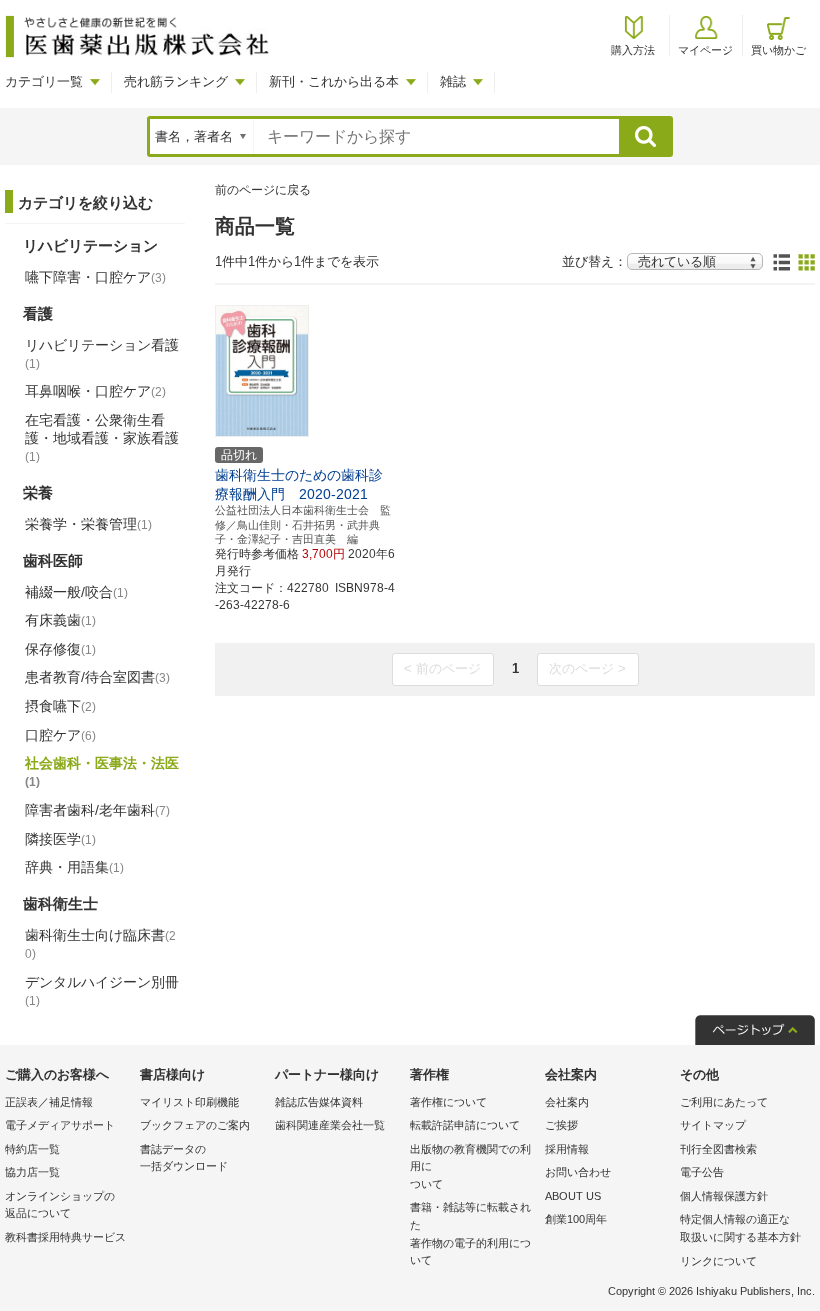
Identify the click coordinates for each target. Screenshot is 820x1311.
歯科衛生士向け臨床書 (100, 944)
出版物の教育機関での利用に (470, 1166)
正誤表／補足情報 (49, 1102)
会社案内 (567, 1102)
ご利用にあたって (724, 1102)
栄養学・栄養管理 (88, 524)
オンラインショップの (60, 1205)
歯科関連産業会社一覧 (330, 1125)
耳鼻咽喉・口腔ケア (95, 391)
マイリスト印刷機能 (189, 1102)
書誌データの (184, 1158)
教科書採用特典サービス (65, 1237)
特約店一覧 (32, 1149)
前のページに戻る (263, 190)
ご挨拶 (561, 1125)
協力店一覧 (32, 1172)
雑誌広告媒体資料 (319, 1102)
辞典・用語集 (74, 867)
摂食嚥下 (60, 706)
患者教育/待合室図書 (97, 677)
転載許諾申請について (465, 1125)
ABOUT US (573, 1196)
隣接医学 (60, 839)
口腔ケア (60, 735)
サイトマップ (713, 1125)
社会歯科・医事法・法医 (102, 772)
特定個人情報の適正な (740, 1228)
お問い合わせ (578, 1172)
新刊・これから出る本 (334, 81)
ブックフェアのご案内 (195, 1125)
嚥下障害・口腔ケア (95, 277)
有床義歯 (60, 620)
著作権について (448, 1102)
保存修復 (60, 649)
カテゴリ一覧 (44, 81)
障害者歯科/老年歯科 (97, 810)
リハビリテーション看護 (102, 354)
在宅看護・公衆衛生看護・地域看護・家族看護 (102, 438)
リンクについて (718, 1261)
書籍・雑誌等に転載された (470, 1233)
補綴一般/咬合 (76, 592)
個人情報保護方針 (724, 1196)
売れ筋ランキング (176, 81)
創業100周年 (576, 1219)
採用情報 (567, 1149)
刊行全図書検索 (718, 1149)
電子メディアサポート (60, 1125)
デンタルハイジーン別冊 (102, 991)
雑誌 (453, 81)
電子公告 (702, 1172)
